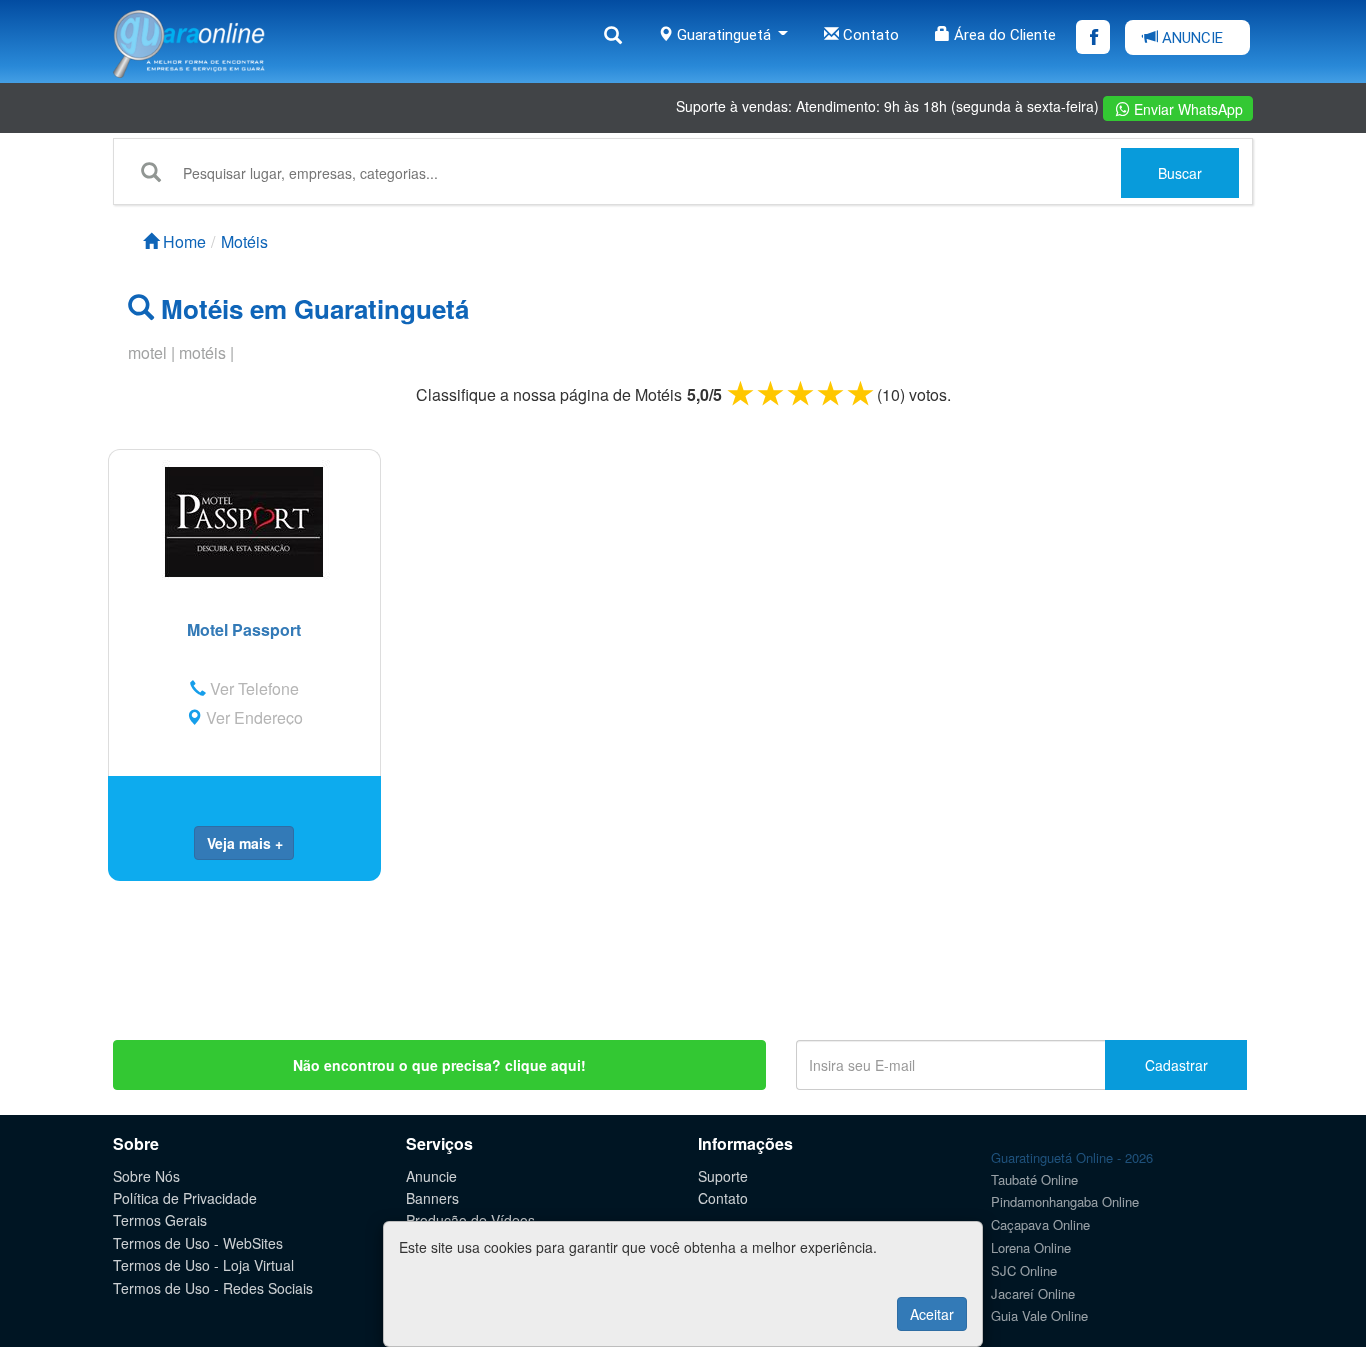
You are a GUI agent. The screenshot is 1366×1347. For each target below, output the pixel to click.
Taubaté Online (1034, 1179)
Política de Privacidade (185, 1198)
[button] (244, 843)
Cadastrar (1176, 1065)
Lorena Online (1031, 1247)
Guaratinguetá (724, 35)
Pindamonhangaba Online (1065, 1201)
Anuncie (431, 1176)
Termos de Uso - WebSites (198, 1243)
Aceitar (932, 1314)
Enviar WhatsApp (1186, 109)
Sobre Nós (146, 1176)
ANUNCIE (1190, 38)
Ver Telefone (252, 688)
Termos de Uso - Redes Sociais (213, 1288)
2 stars (772, 392)
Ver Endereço (252, 717)
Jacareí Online (1033, 1293)
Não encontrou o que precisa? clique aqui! (439, 1065)
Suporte (723, 1176)
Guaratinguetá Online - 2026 (1072, 1157)
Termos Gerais (160, 1220)
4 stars (832, 392)
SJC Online (1024, 1270)
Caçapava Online (1040, 1224)
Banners (432, 1198)
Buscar (1180, 173)
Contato (869, 35)
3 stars (802, 392)
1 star (742, 392)
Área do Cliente (1003, 35)
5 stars (862, 392)
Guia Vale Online (1039, 1315)
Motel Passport (244, 629)
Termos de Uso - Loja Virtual (203, 1265)
